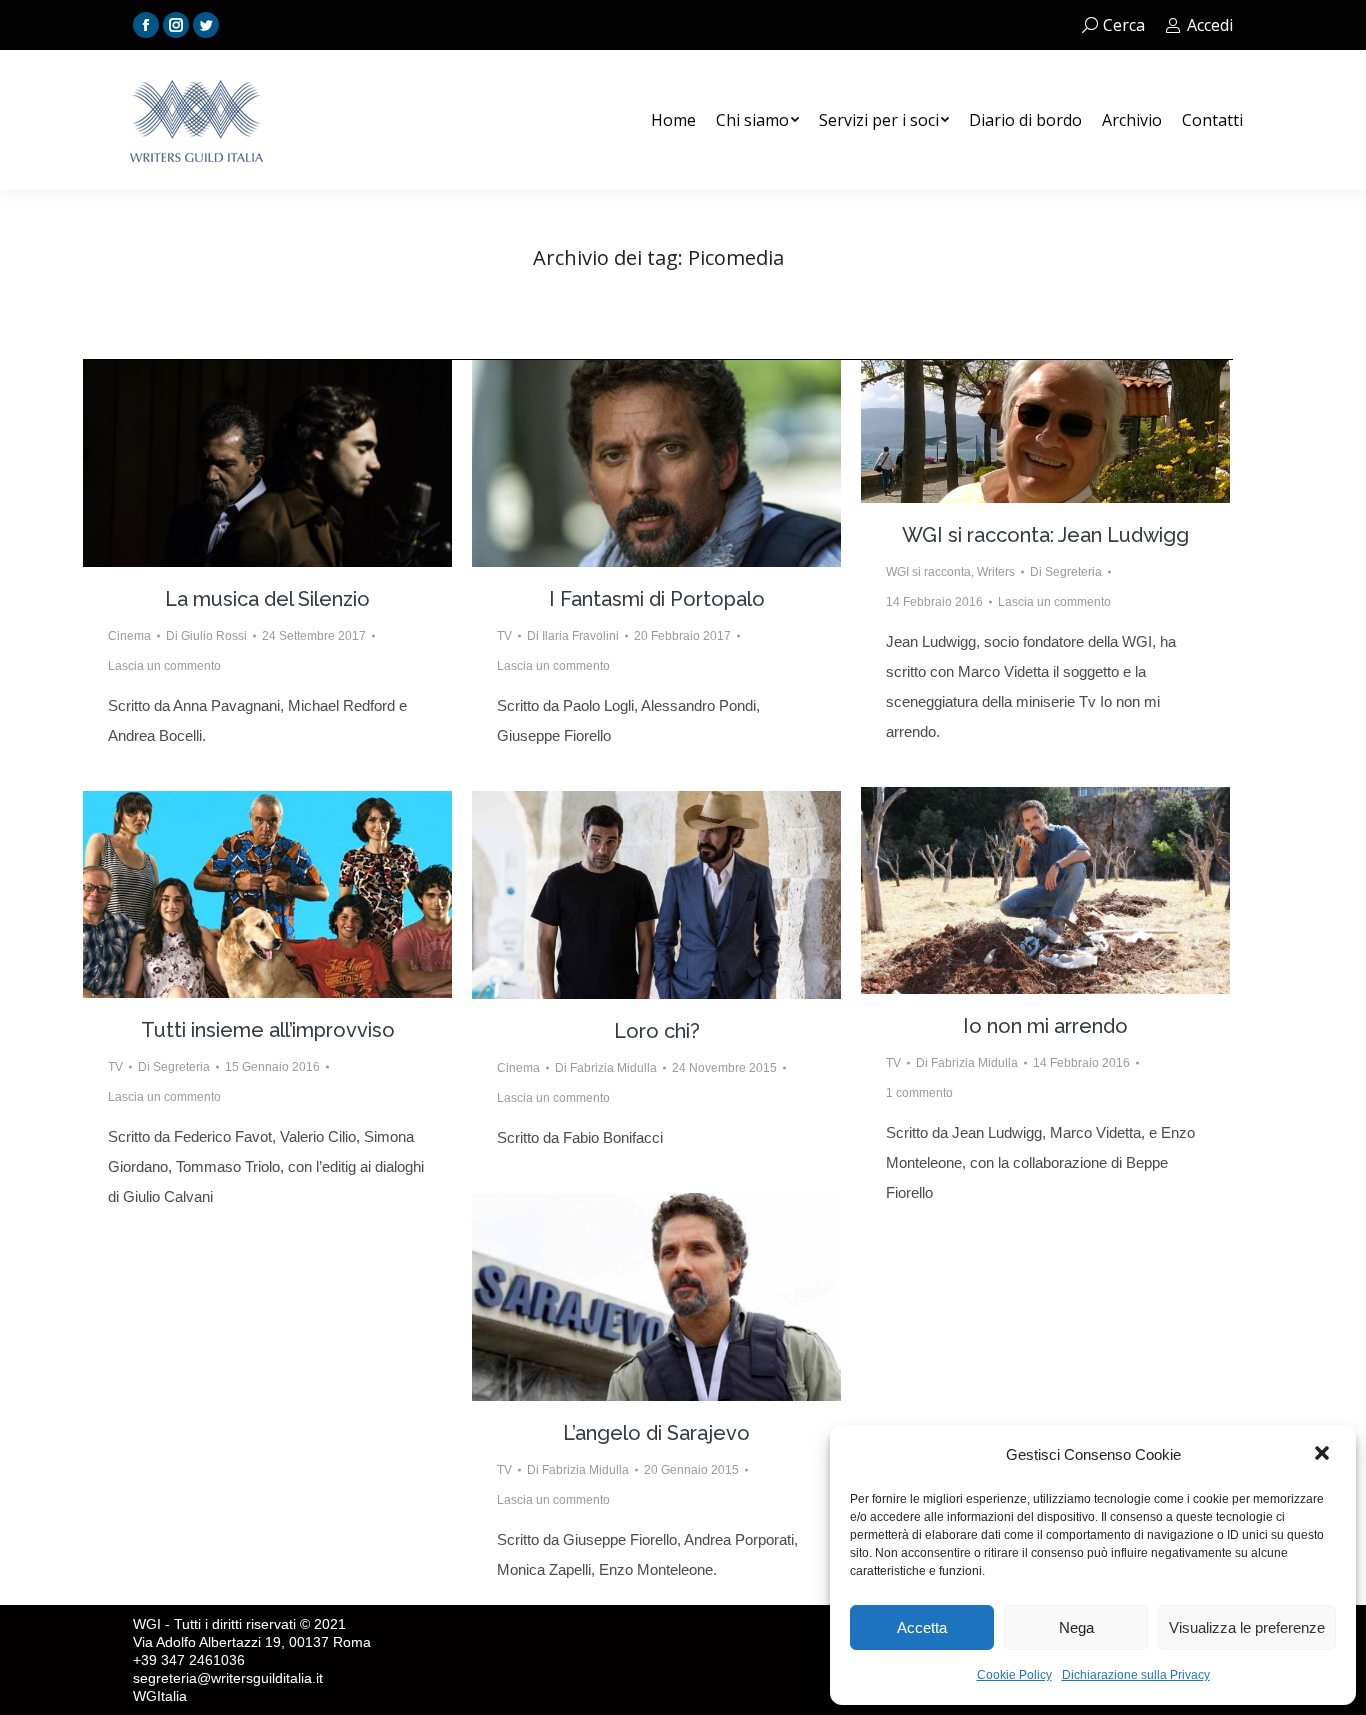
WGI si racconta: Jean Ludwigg (1045, 535)
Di (206, 636)
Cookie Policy (1014, 1675)
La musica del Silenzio (267, 599)
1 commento (919, 1093)
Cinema (129, 636)
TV (504, 636)
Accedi (1210, 25)
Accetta (922, 1627)
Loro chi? (657, 1031)
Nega (1076, 1627)
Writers (996, 572)
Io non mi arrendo (1045, 1026)
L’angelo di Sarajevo (656, 1433)
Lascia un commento (164, 666)
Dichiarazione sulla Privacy (1136, 1675)
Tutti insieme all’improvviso (268, 1030)
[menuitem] (673, 120)
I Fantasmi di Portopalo (657, 599)
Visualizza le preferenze (1247, 1627)
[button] (1324, 1455)
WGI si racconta (928, 572)
